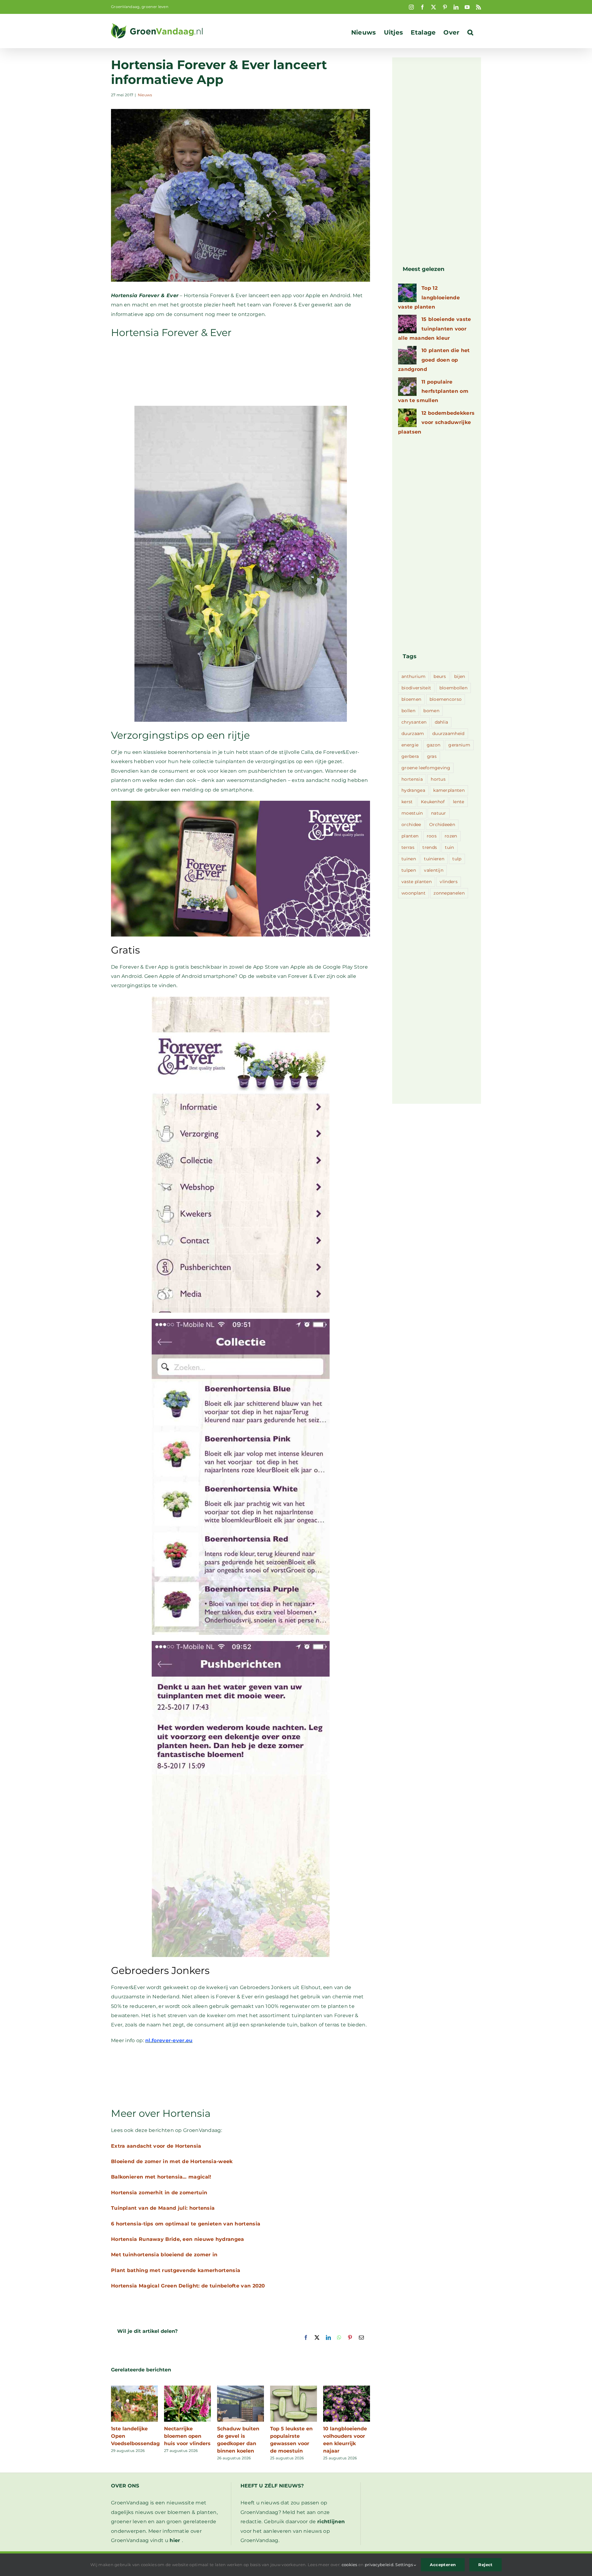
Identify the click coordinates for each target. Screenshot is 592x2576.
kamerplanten (449, 790)
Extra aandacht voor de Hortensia (156, 2146)
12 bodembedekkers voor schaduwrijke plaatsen (436, 422)
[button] (470, 32)
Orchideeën (442, 825)
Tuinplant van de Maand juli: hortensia (163, 2208)
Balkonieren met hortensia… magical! (161, 2177)
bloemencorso (446, 699)
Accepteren (443, 2565)
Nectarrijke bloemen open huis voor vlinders (187, 2436)
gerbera (410, 756)
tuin (449, 847)
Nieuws (145, 95)
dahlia (442, 722)
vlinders (448, 882)
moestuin (412, 813)
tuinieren (434, 859)
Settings (405, 2565)
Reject (485, 2565)
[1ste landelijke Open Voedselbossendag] (134, 2389)
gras (432, 756)
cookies (349, 2565)
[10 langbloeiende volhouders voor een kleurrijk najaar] (347, 2389)
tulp (457, 859)
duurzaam (413, 733)
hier (175, 2540)
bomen (431, 711)
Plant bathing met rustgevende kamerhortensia (176, 2270)
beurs (440, 676)
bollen (408, 711)
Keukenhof (433, 802)
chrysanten (414, 722)
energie (410, 745)
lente (459, 802)
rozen (451, 836)
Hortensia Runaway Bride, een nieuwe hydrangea (178, 2239)
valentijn (434, 870)
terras (408, 847)
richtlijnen (331, 2522)
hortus (438, 779)
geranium (459, 745)
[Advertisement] (240, 372)
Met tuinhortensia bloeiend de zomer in (164, 2255)
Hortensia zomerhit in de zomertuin (159, 2193)
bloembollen (453, 688)
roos (432, 836)
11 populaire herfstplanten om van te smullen (433, 391)
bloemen (411, 699)
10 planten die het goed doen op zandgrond (434, 360)
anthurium (413, 676)
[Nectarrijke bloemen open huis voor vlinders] (187, 2389)
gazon (434, 745)
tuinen (409, 859)
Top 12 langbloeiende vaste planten (429, 297)
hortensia (412, 779)
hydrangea (413, 790)
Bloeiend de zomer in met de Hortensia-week (172, 2161)
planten (410, 836)
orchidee (411, 825)
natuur (439, 813)
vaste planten (417, 882)
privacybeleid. (380, 2565)
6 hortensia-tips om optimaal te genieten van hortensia (186, 2224)
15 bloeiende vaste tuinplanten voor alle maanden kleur (434, 329)
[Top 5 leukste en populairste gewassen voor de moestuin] (294, 2389)
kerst (407, 802)
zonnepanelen (449, 893)
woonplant (413, 893)
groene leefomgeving (426, 768)
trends (430, 847)
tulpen (409, 870)
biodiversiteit (416, 688)
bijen (460, 676)
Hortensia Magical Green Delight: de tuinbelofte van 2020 (188, 2286)
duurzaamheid (448, 733)
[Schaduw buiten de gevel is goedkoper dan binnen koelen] (240, 2389)
